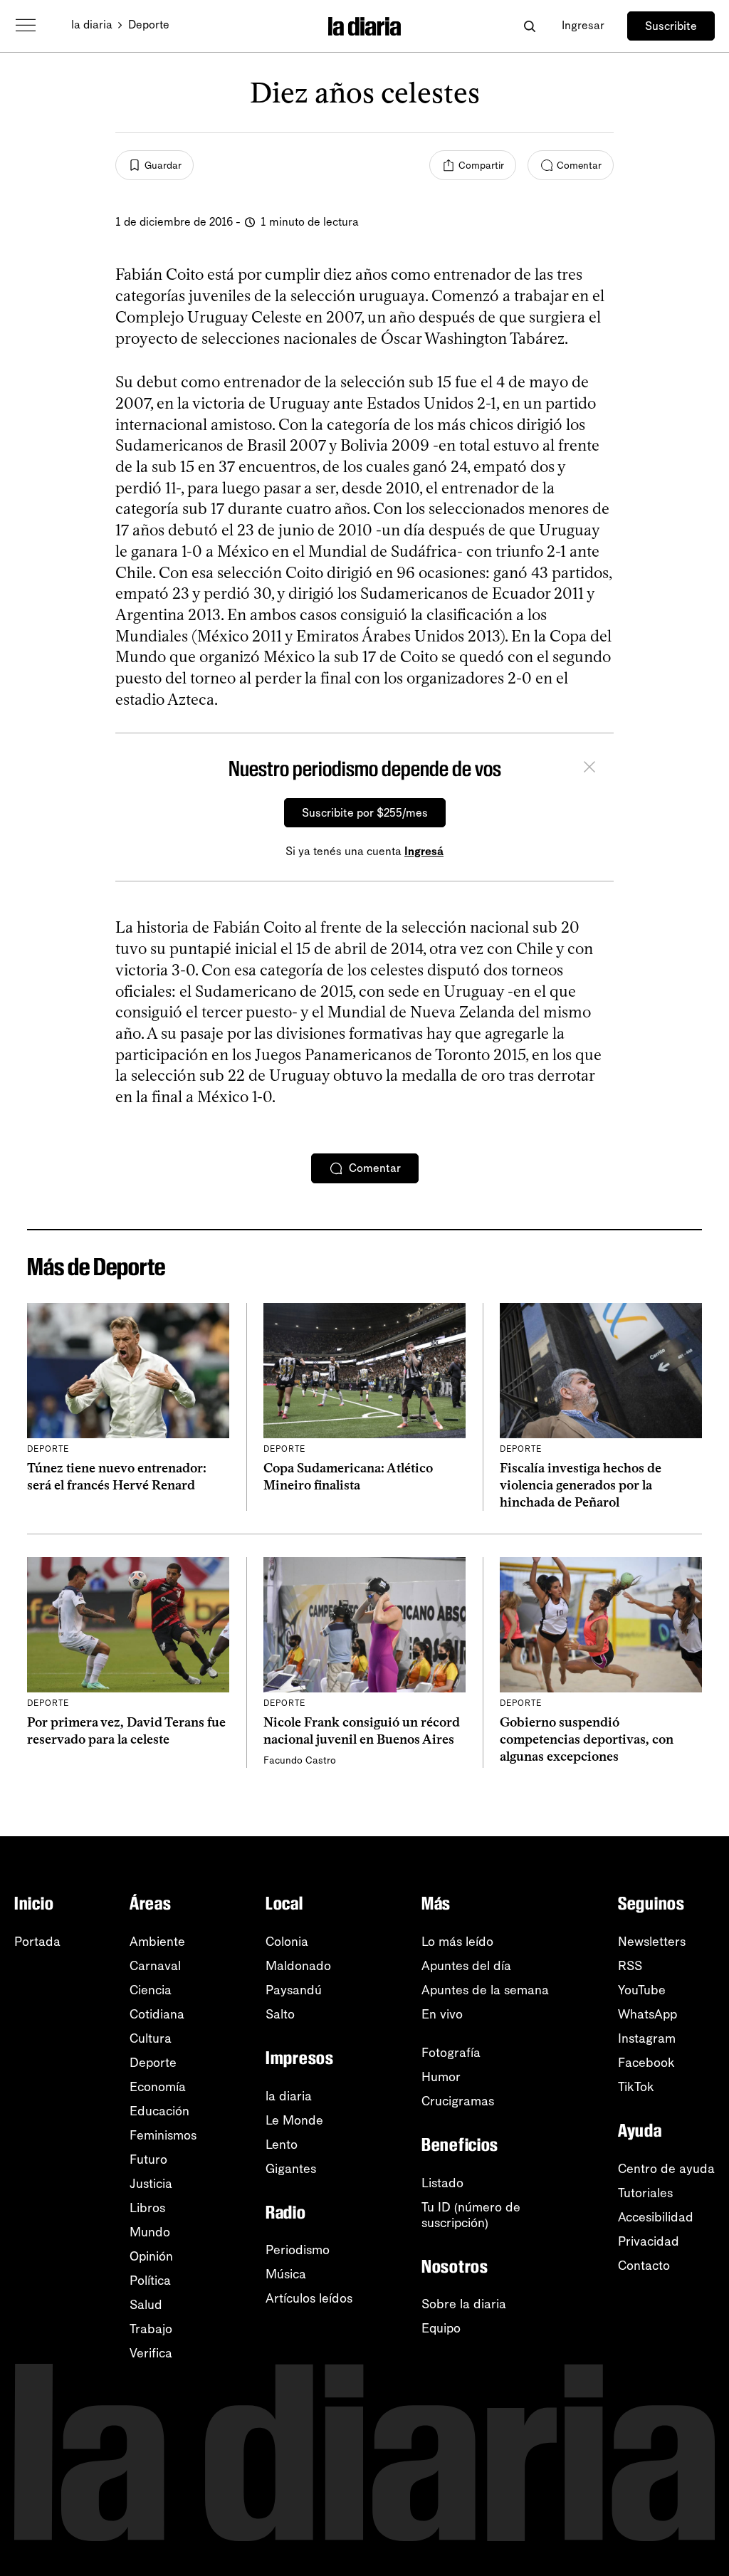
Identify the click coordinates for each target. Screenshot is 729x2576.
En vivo (442, 2014)
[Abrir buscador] (529, 26)
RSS (630, 1966)
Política (150, 2281)
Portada (37, 1942)
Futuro (148, 2159)
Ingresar (583, 25)
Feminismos (163, 2135)
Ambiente (157, 1942)
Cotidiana (157, 2014)
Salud (146, 2305)
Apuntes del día (466, 1966)
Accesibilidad (656, 2217)
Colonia (287, 1942)
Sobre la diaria (464, 2304)
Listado (442, 2183)
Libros (147, 2208)
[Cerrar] (589, 769)
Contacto (644, 2266)
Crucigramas (458, 2101)
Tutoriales (645, 2193)
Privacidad (649, 2241)
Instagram (647, 2038)
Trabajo (151, 2329)
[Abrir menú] (26, 26)
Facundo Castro (300, 1760)
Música (286, 2274)
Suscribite (671, 26)
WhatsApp (647, 2014)
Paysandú (294, 1990)
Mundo (150, 2232)
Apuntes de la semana (485, 1990)
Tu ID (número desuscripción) (471, 2215)
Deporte (149, 25)
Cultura (151, 2038)
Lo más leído (457, 1942)
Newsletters (652, 1942)
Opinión (151, 2256)
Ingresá (424, 851)
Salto (280, 2014)
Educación (159, 2111)
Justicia (151, 2184)
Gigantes (291, 2169)
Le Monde (294, 2120)
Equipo (441, 2328)
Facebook (646, 2063)
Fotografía (451, 2053)
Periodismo (298, 2250)
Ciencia (151, 1990)
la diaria (92, 25)
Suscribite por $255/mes (365, 813)
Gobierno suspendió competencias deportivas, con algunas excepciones (587, 1740)
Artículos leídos (309, 2298)
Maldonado (298, 1966)
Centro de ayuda (666, 2169)
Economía (158, 2087)
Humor (441, 2077)
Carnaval (155, 1966)
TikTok (636, 2087)
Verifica (151, 2353)
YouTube (642, 1990)
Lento (282, 2145)
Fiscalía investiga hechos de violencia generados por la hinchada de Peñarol (581, 1486)
